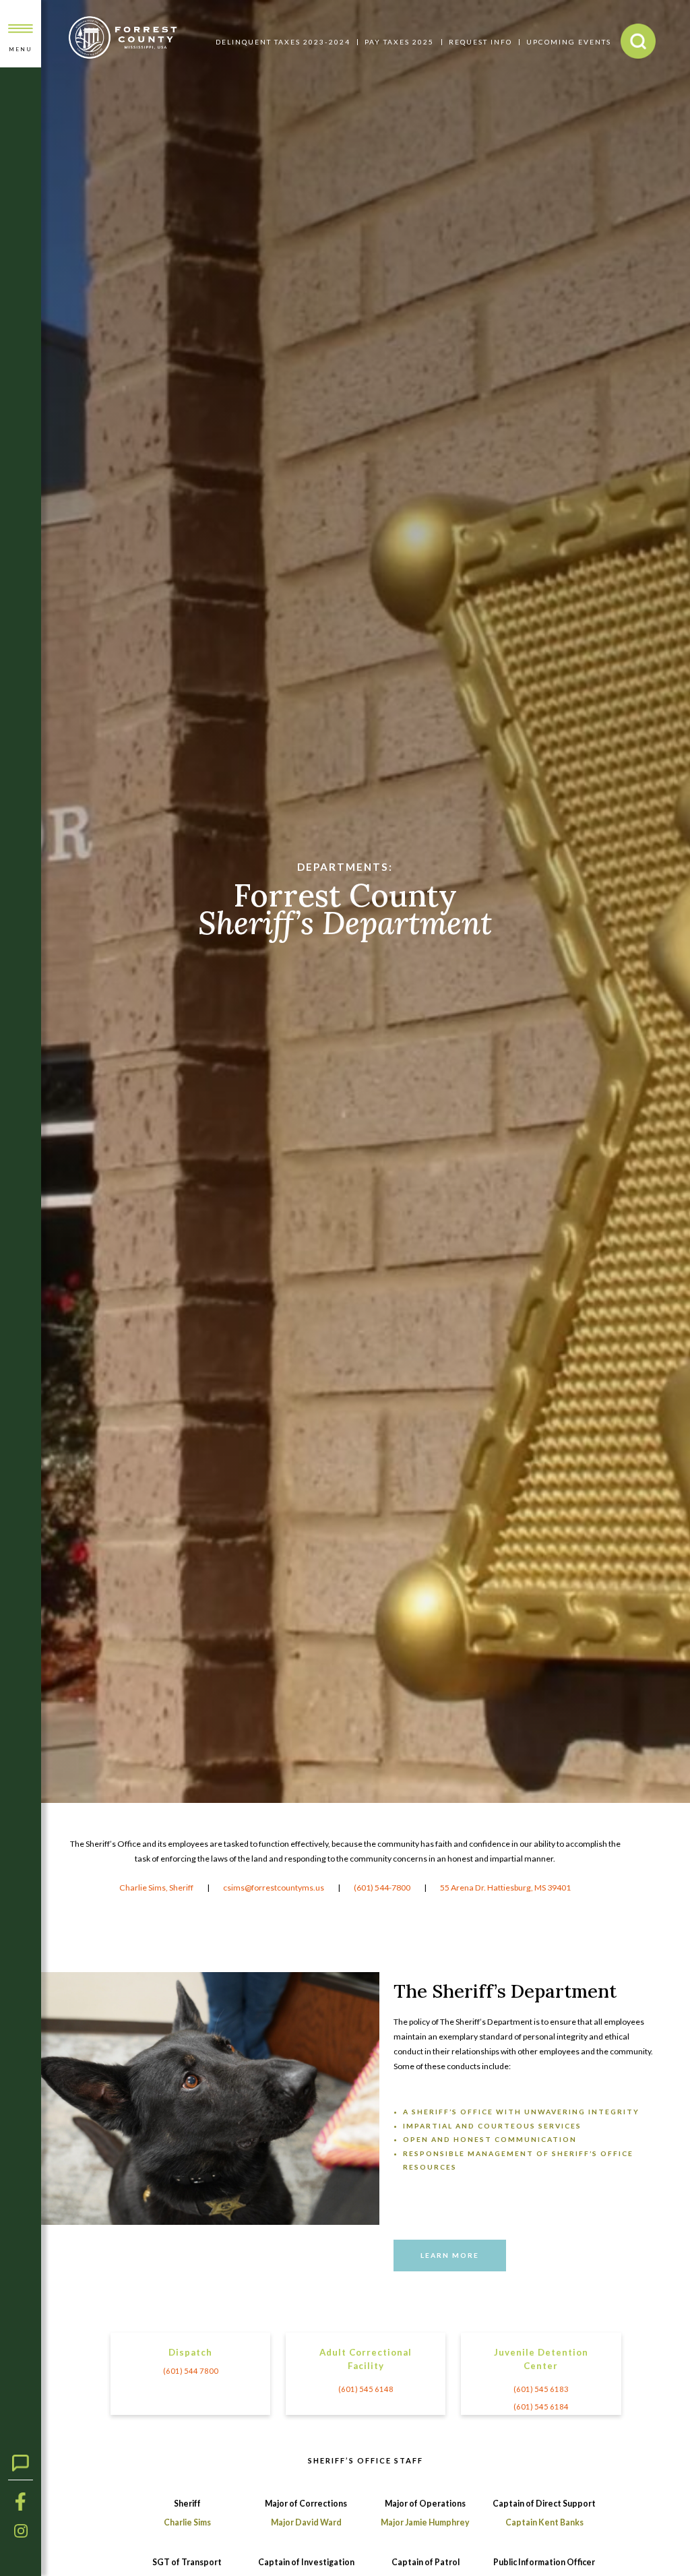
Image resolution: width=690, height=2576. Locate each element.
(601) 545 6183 (541, 2389)
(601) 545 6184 (541, 2406)
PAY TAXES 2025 (399, 42)
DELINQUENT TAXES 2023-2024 (283, 42)
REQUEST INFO (480, 42)
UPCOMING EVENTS (569, 42)
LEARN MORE (450, 2255)
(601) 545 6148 (366, 2389)
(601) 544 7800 (191, 2371)
